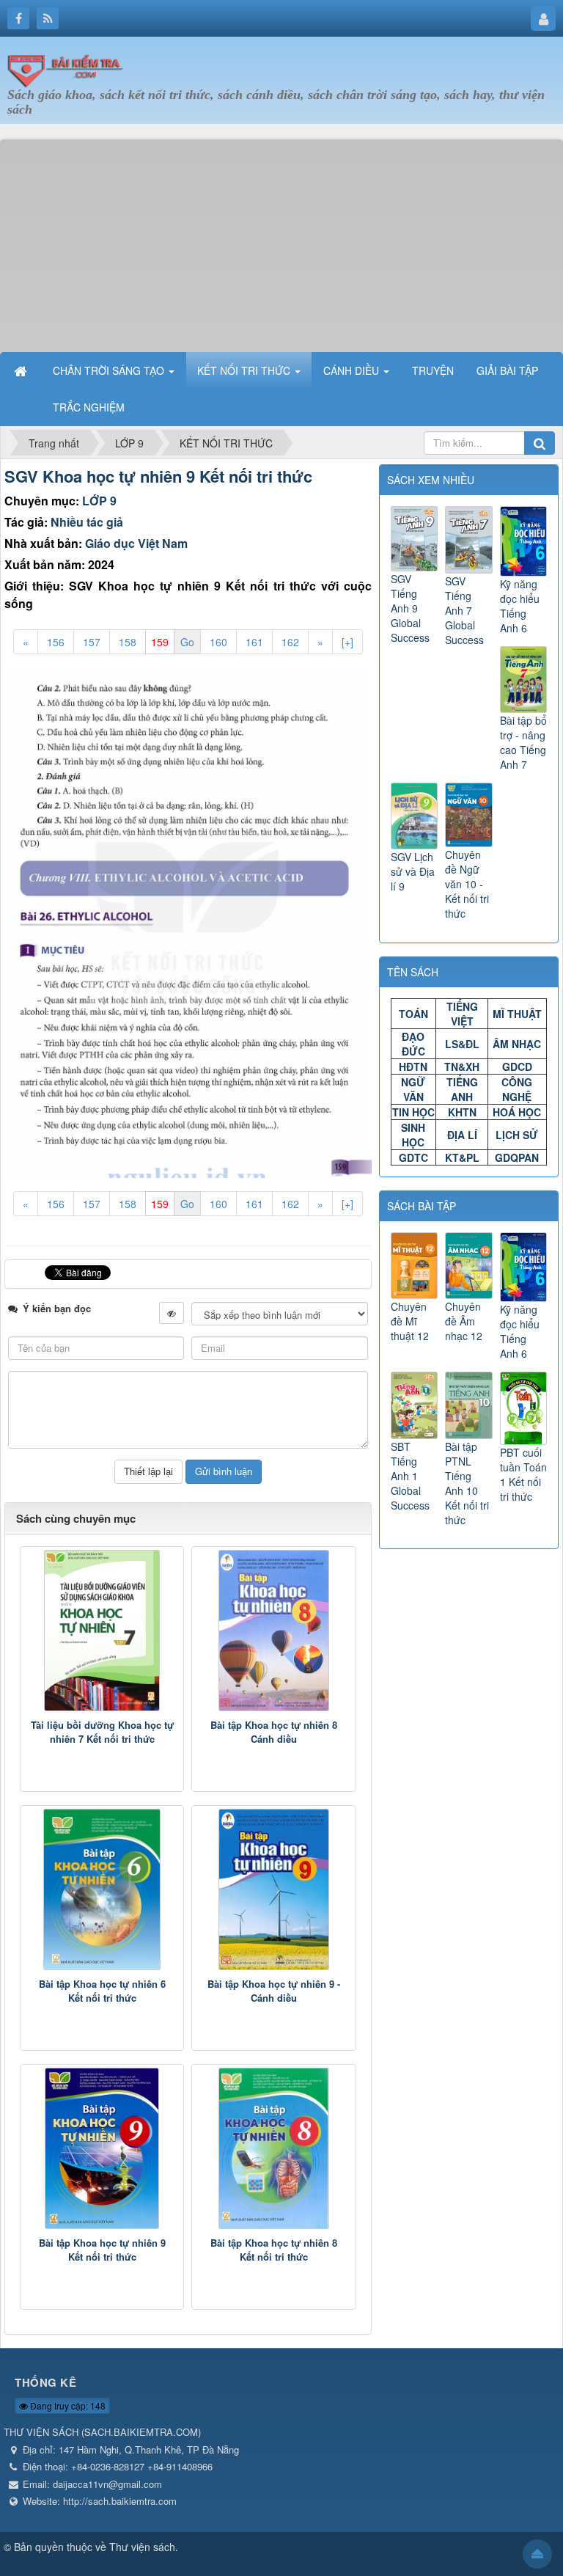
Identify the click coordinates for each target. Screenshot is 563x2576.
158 (128, 642)
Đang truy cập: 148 (67, 2405)
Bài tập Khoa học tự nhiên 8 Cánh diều (274, 1732)
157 (92, 642)
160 (218, 642)
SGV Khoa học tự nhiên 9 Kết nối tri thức (158, 476)
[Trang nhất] (22, 370)
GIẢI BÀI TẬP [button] (507, 370)
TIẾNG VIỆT (462, 1014)
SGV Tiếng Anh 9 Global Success (410, 608)
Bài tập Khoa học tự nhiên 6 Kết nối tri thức (102, 1991)
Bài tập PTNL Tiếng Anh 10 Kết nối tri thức (467, 1483)
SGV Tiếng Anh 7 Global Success (464, 610)
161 (254, 642)
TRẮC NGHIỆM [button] (89, 407)
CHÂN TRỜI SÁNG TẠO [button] (110, 370)
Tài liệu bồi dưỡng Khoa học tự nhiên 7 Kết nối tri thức (102, 1732)
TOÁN (413, 1014)
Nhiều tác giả (87, 522)
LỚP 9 (99, 501)
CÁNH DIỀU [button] (353, 370)
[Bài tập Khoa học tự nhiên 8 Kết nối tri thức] (273, 2148)
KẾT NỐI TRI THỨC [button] (245, 370)
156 (56, 642)
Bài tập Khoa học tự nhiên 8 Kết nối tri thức (274, 2250)
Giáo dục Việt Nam (136, 543)
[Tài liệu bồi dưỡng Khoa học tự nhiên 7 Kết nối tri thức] (102, 1631)
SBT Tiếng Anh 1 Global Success (410, 1476)
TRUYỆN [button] (433, 370)
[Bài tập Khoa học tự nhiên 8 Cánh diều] (273, 1631)
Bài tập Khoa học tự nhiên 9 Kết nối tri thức (102, 2250)
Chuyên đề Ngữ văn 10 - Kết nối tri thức (467, 884)
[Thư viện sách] (70, 68)
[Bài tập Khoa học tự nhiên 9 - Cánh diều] (273, 1889)
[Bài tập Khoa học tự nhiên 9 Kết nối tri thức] (102, 2148)
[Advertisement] (281, 242)
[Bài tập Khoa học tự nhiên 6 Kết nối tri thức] (102, 1889)
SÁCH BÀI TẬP (422, 1206)
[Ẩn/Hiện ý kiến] (172, 1313)
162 (290, 642)
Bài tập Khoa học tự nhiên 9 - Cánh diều (274, 1991)
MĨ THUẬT (517, 1014)
